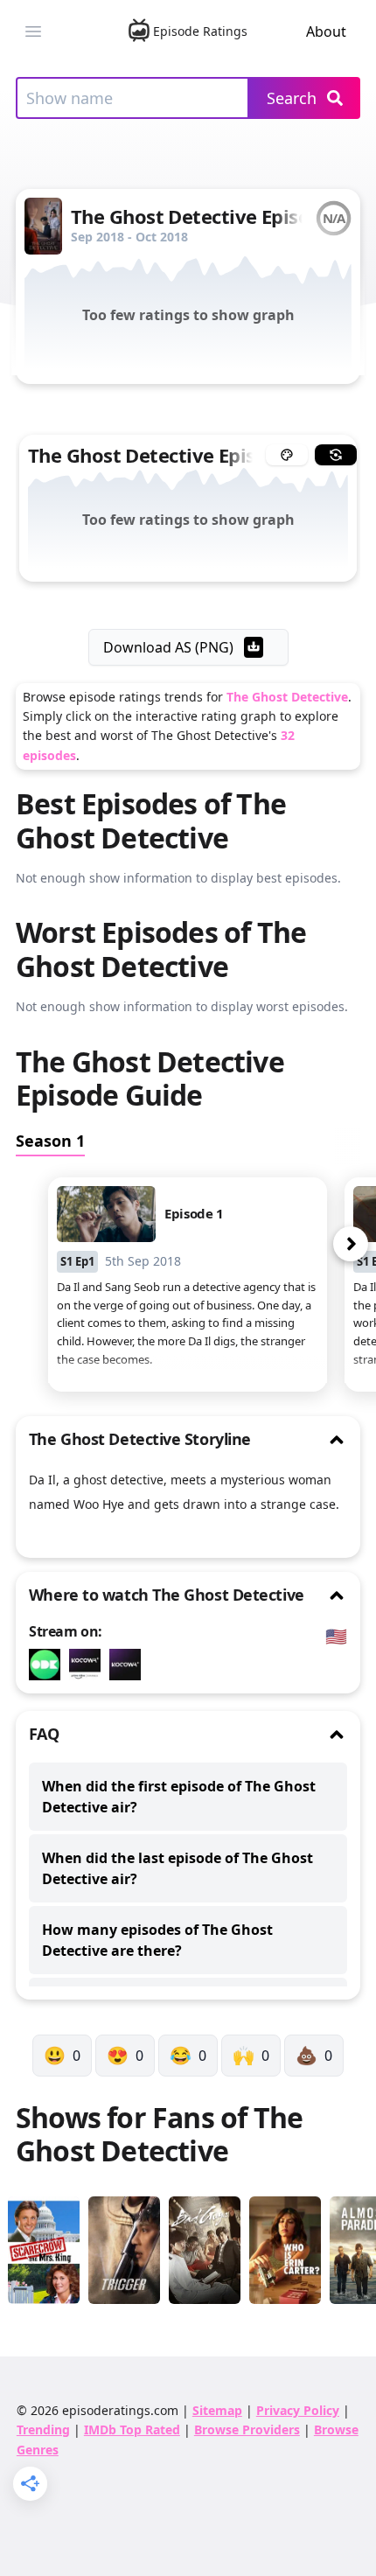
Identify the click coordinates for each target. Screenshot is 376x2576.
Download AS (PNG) (168, 647)
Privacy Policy (298, 2410)
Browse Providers (247, 2429)
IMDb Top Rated (132, 2429)
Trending (43, 2429)
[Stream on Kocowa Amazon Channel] (89, 1665)
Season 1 (50, 1141)
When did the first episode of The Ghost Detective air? (179, 1797)
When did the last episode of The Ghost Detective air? (178, 1868)
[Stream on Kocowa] (129, 1665)
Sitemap (217, 2410)
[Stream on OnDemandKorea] (49, 1665)
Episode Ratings (200, 31)
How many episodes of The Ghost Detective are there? (157, 1940)
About (326, 31)
